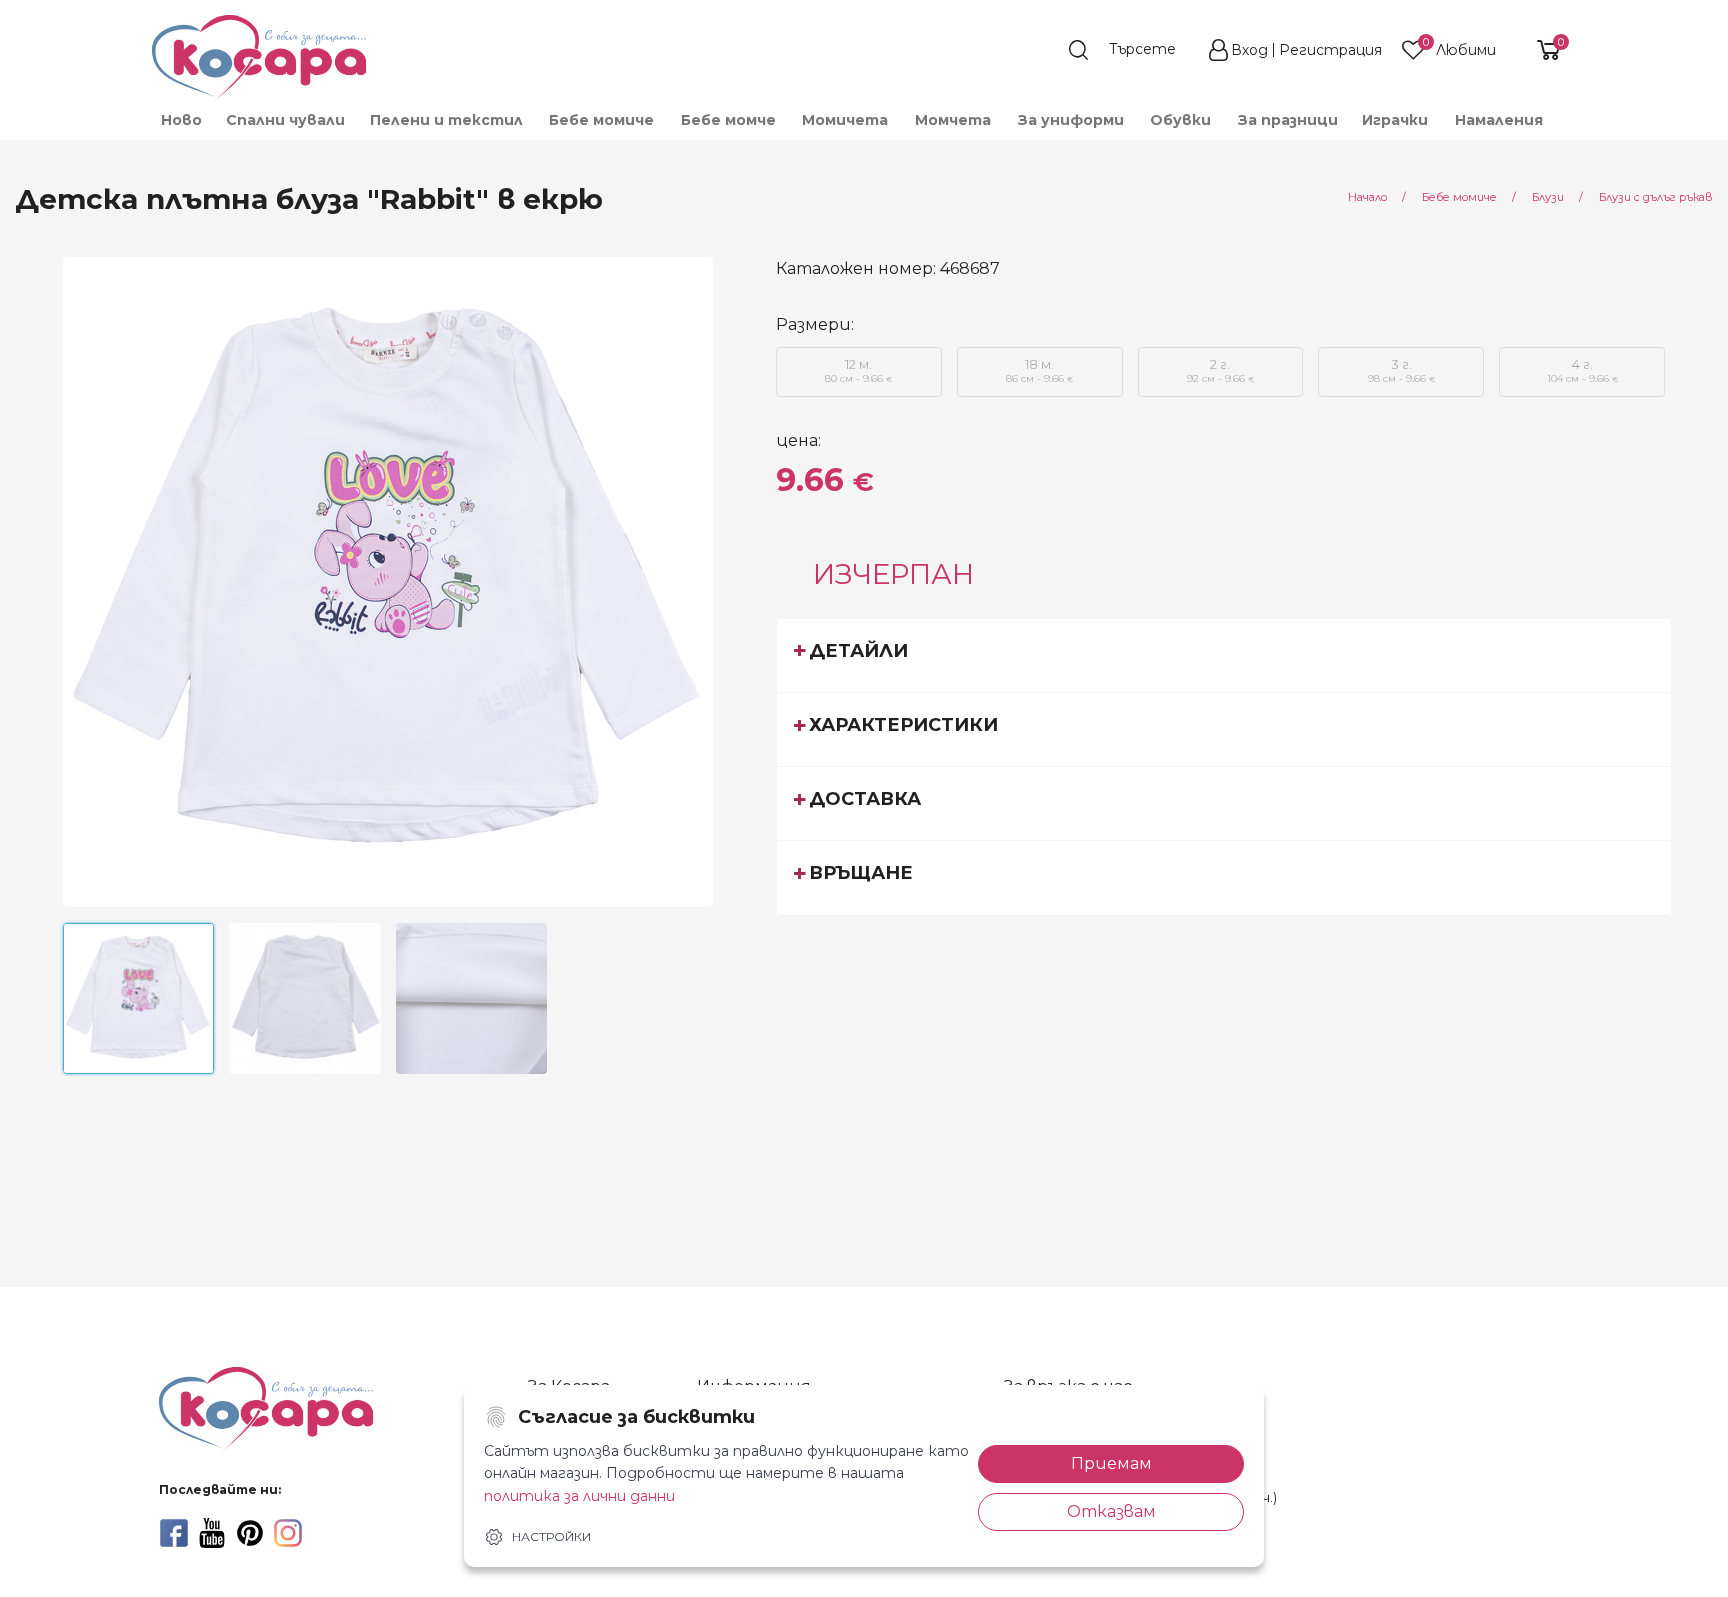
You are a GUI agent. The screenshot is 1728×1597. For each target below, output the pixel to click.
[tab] (1224, 655)
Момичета (845, 120)
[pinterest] (250, 1533)
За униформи (1071, 120)
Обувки (1180, 120)
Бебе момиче (601, 120)
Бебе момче (728, 120)
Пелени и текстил (446, 120)
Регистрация (1330, 50)
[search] (1132, 50)
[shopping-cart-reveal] (1541, 50)
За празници (1288, 120)
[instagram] (288, 1533)
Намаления (1499, 120)
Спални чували (285, 120)
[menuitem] (180, 120)
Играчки (1395, 120)
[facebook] (174, 1533)
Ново (181, 120)
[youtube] (212, 1533)
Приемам (1111, 1463)
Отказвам (1111, 1511)
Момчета (953, 120)
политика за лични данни (579, 1496)
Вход (1249, 50)
